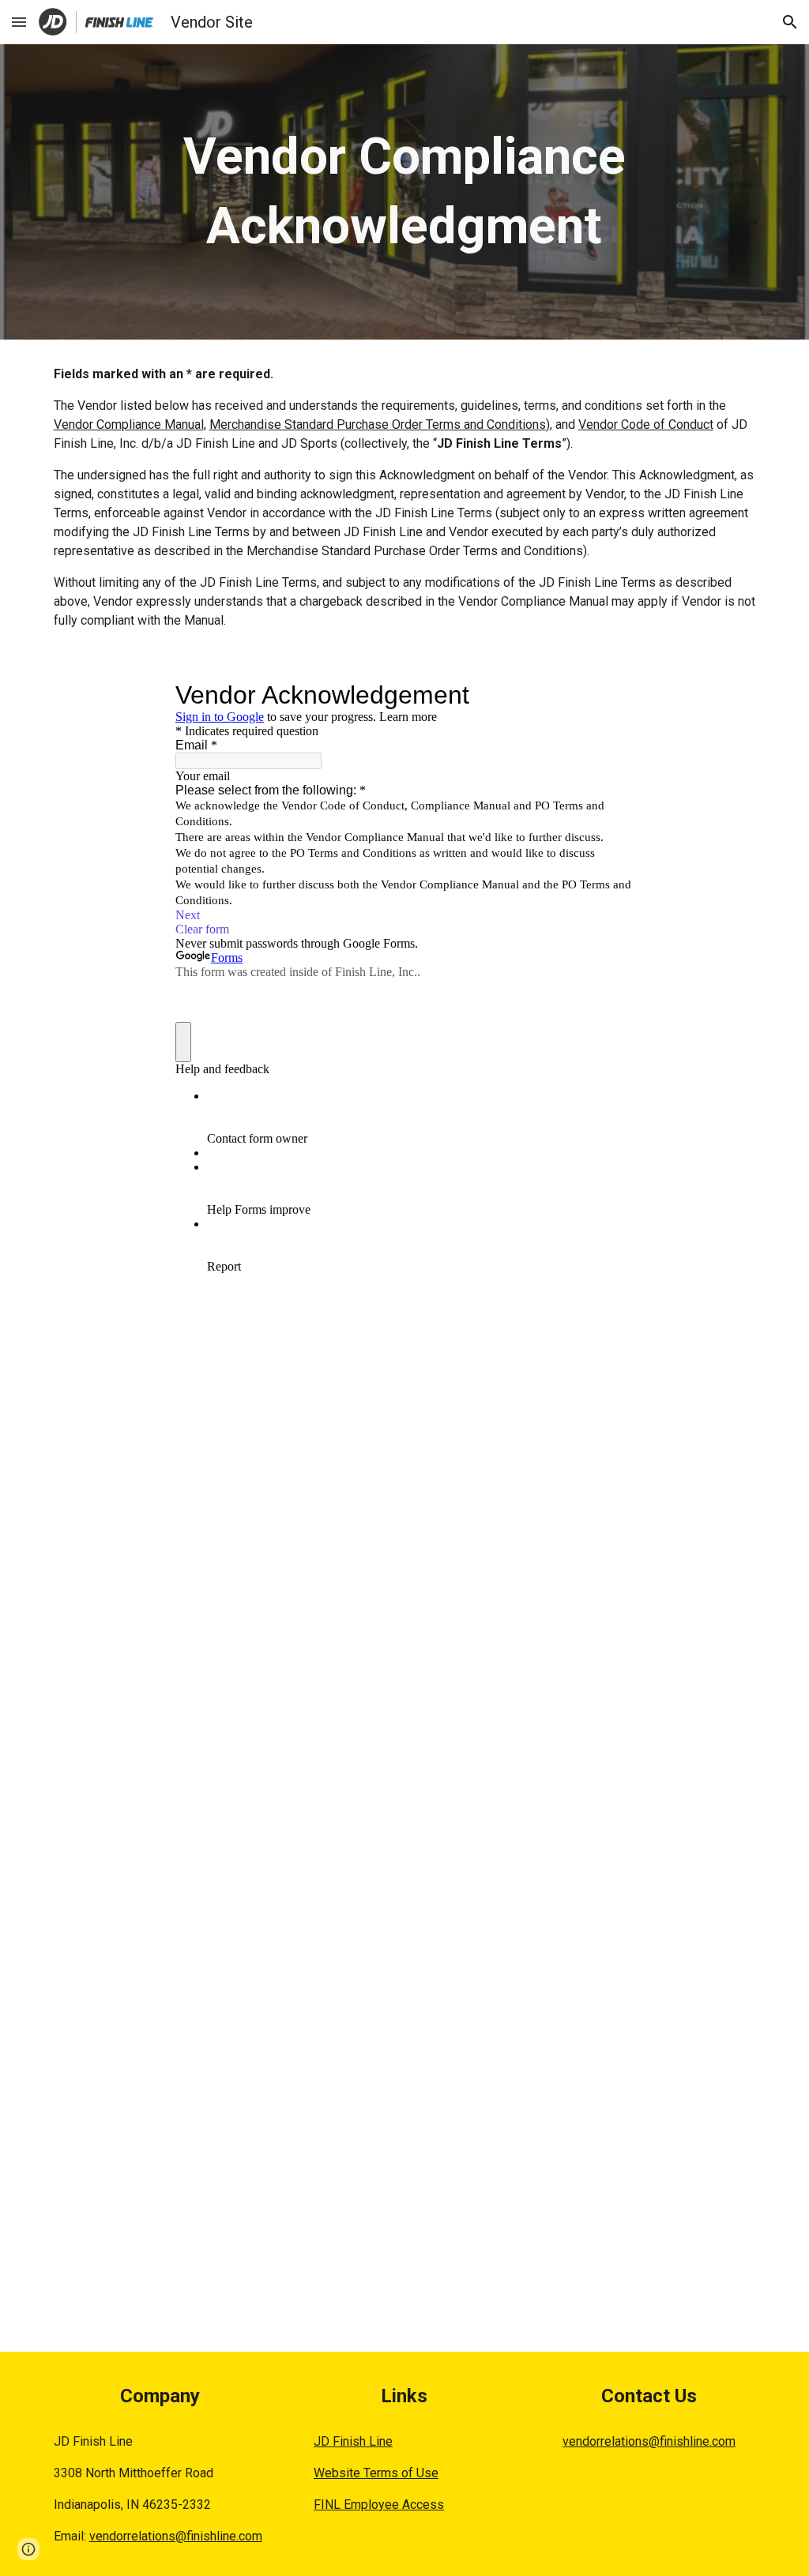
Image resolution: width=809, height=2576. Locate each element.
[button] (19, 22)
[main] (404, 192)
